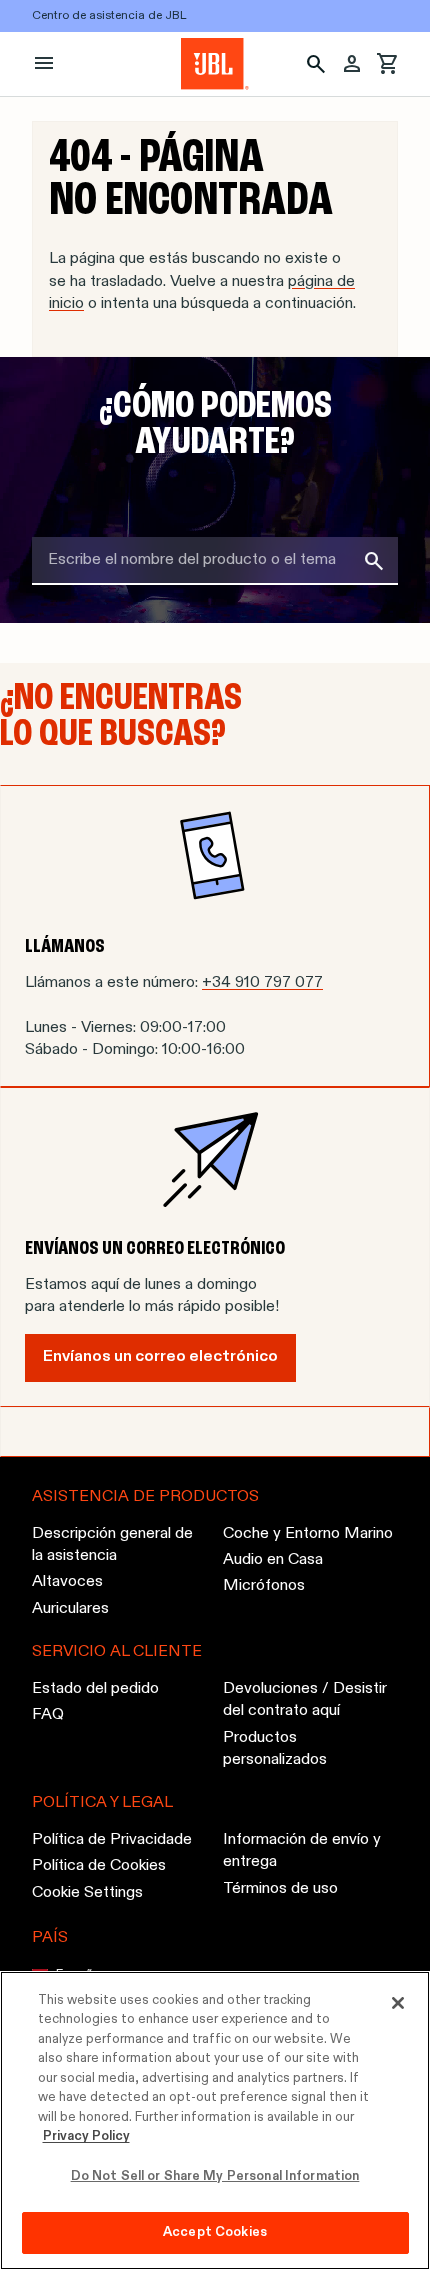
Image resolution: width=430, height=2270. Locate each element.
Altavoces (67, 1582)
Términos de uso (280, 1889)
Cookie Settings (87, 1893)
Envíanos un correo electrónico (160, 1357)
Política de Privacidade (112, 1840)
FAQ (48, 1715)
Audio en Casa (273, 1560)
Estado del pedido (95, 1689)
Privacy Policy (86, 2136)
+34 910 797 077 (262, 983)
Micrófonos (264, 1586)
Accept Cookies (215, 2232)
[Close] (398, 2003)
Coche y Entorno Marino (308, 1533)
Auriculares (70, 1609)
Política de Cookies (99, 1866)
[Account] (352, 64)
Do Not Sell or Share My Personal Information (215, 2176)
